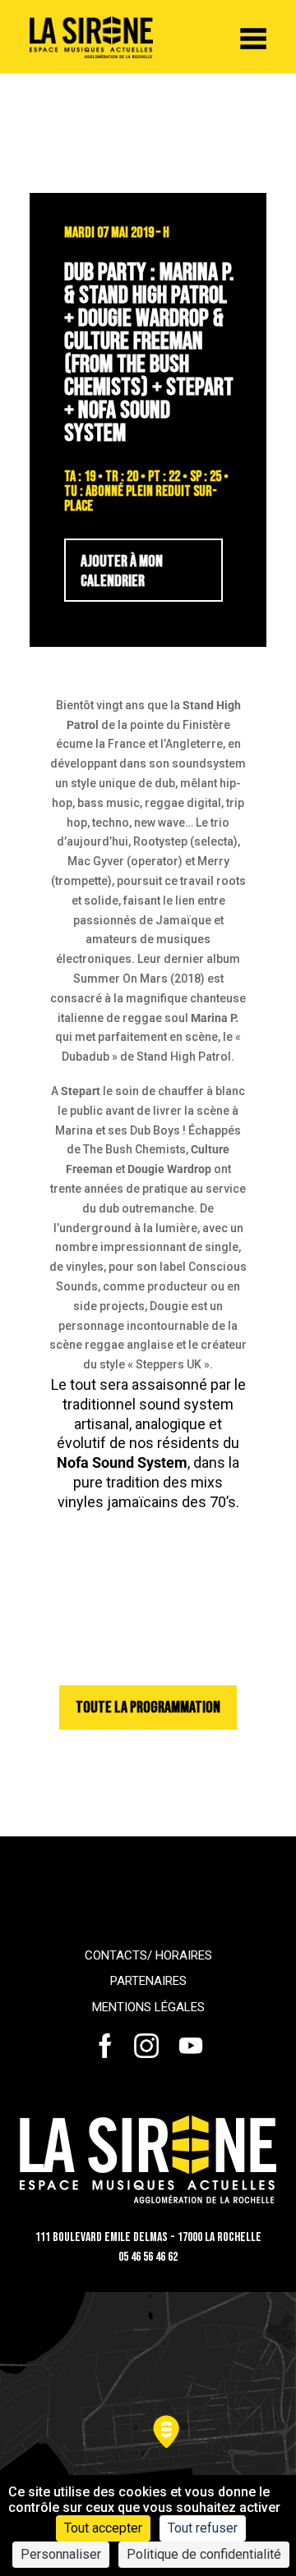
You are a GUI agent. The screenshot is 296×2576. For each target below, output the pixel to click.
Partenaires (148, 1981)
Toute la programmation (148, 1707)
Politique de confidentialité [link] (204, 2554)
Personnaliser (61, 2554)
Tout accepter (103, 2528)
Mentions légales (148, 2007)
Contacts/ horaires (148, 1955)
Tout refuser (203, 2528)
